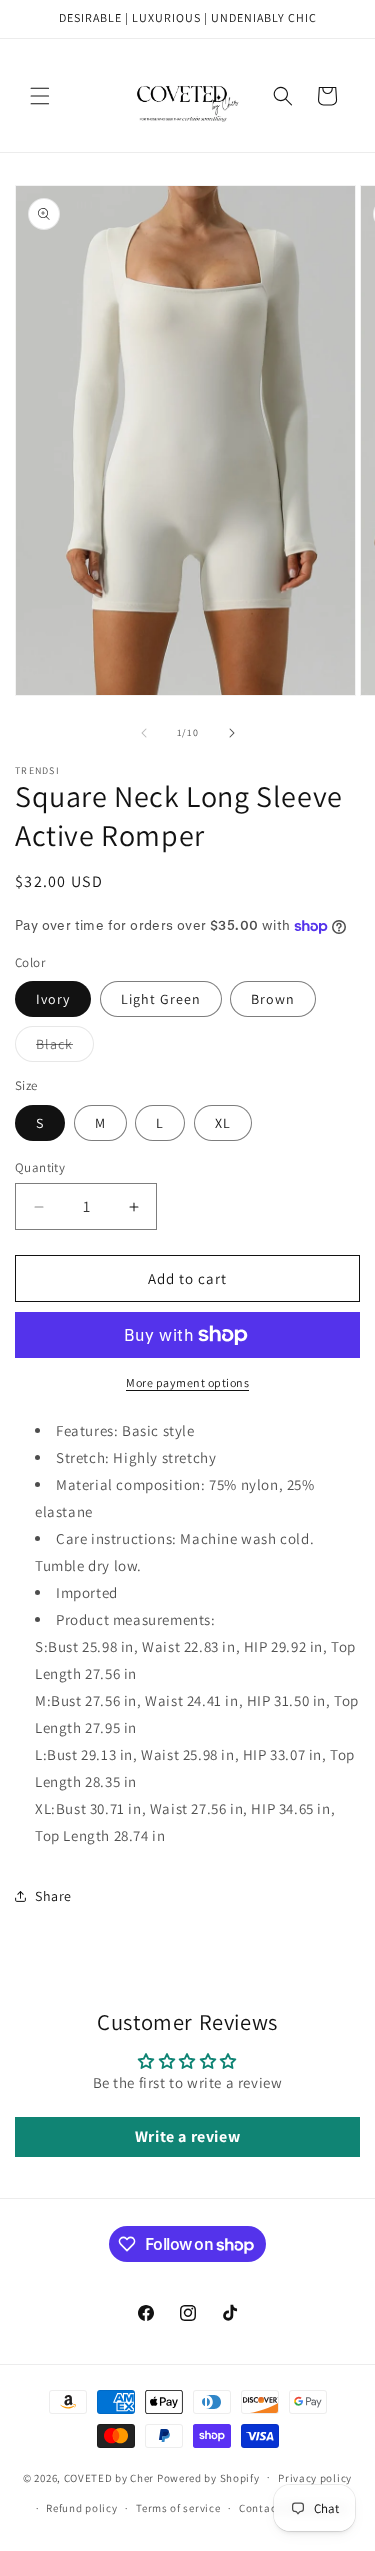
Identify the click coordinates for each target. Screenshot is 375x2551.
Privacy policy (315, 2478)
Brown (273, 999)
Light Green (161, 999)
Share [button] (53, 1896)
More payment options (187, 1382)
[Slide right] (232, 733)
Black (65, 1048)
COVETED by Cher (109, 2477)
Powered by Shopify (208, 2477)
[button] (40, 96)
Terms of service (178, 2508)
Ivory (53, 999)
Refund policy (81, 2508)
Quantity (40, 1167)
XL (223, 1123)
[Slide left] (144, 733)
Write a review (187, 2136)
